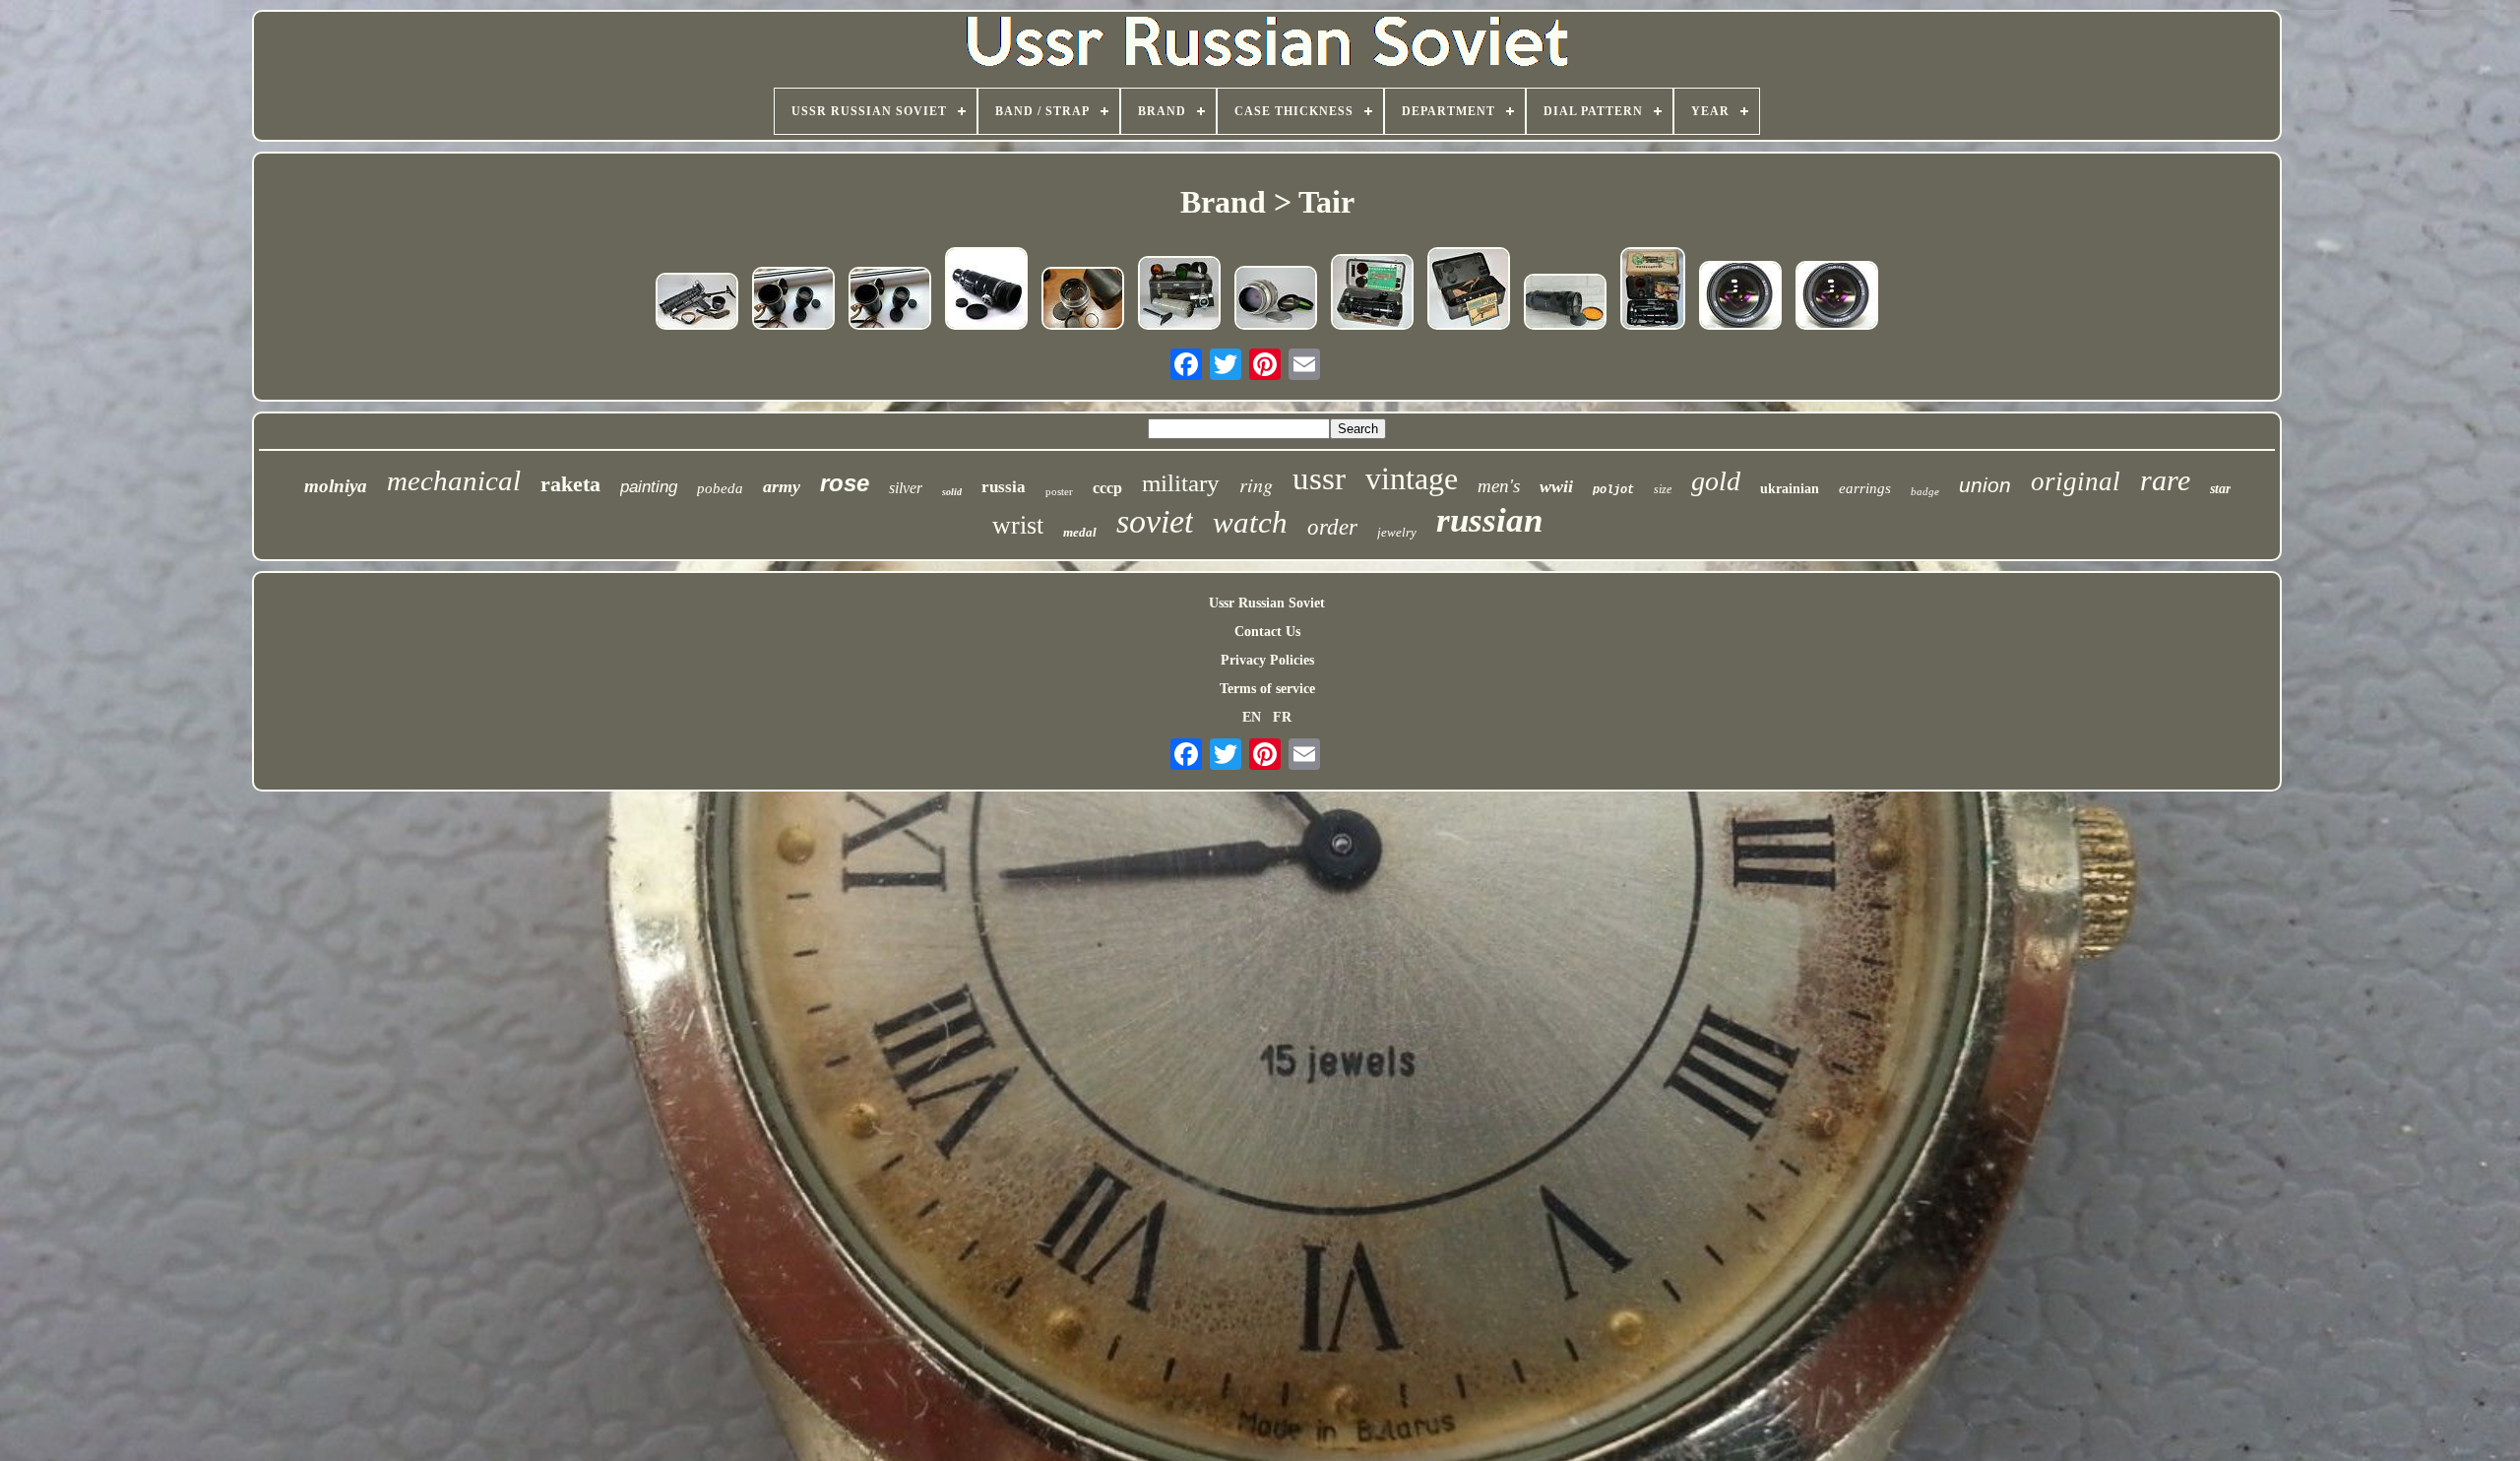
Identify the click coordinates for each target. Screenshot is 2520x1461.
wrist (1018, 525)
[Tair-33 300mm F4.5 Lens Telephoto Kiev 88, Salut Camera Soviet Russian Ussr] (1565, 304)
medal (1080, 532)
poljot (1613, 490)
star (2220, 489)
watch (1250, 522)
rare (2165, 480)
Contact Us (1267, 632)
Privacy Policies (1267, 660)
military (1181, 483)
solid (952, 492)
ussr (1319, 478)
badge (1925, 491)
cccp (1107, 488)
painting (649, 487)
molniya (336, 486)
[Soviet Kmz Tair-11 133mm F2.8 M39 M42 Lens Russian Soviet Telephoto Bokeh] (1083, 300)
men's (1499, 486)
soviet (1155, 521)
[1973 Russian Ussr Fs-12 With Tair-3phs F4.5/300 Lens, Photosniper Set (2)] (1372, 294)
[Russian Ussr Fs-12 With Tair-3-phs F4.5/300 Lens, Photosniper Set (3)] (1469, 290)
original (2076, 481)
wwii (1556, 486)
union (1985, 485)
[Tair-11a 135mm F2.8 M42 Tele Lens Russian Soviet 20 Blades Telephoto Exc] (1740, 297)
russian (1489, 520)
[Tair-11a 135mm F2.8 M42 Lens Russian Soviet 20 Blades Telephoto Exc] (1837, 297)
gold (1716, 481)
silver (906, 488)
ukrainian (1790, 489)
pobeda (720, 488)
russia (1004, 487)
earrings (1865, 488)
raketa (570, 484)
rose (845, 483)
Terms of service (1267, 689)
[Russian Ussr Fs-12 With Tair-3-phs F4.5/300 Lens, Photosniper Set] (1179, 295)
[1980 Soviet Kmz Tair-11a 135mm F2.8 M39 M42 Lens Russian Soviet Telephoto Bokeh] (793, 300)
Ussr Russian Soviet (1267, 603)
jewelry (1397, 532)
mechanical (454, 480)
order (1332, 527)
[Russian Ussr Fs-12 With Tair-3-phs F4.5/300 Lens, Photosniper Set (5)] (697, 303)
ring (1256, 484)
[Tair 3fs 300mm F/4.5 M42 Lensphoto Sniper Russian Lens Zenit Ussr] (986, 290)
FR (1282, 717)
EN (1252, 717)
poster (1059, 491)
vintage (1412, 478)
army (782, 486)
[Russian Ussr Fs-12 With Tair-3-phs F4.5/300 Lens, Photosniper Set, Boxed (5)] (1653, 290)
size (1663, 489)
